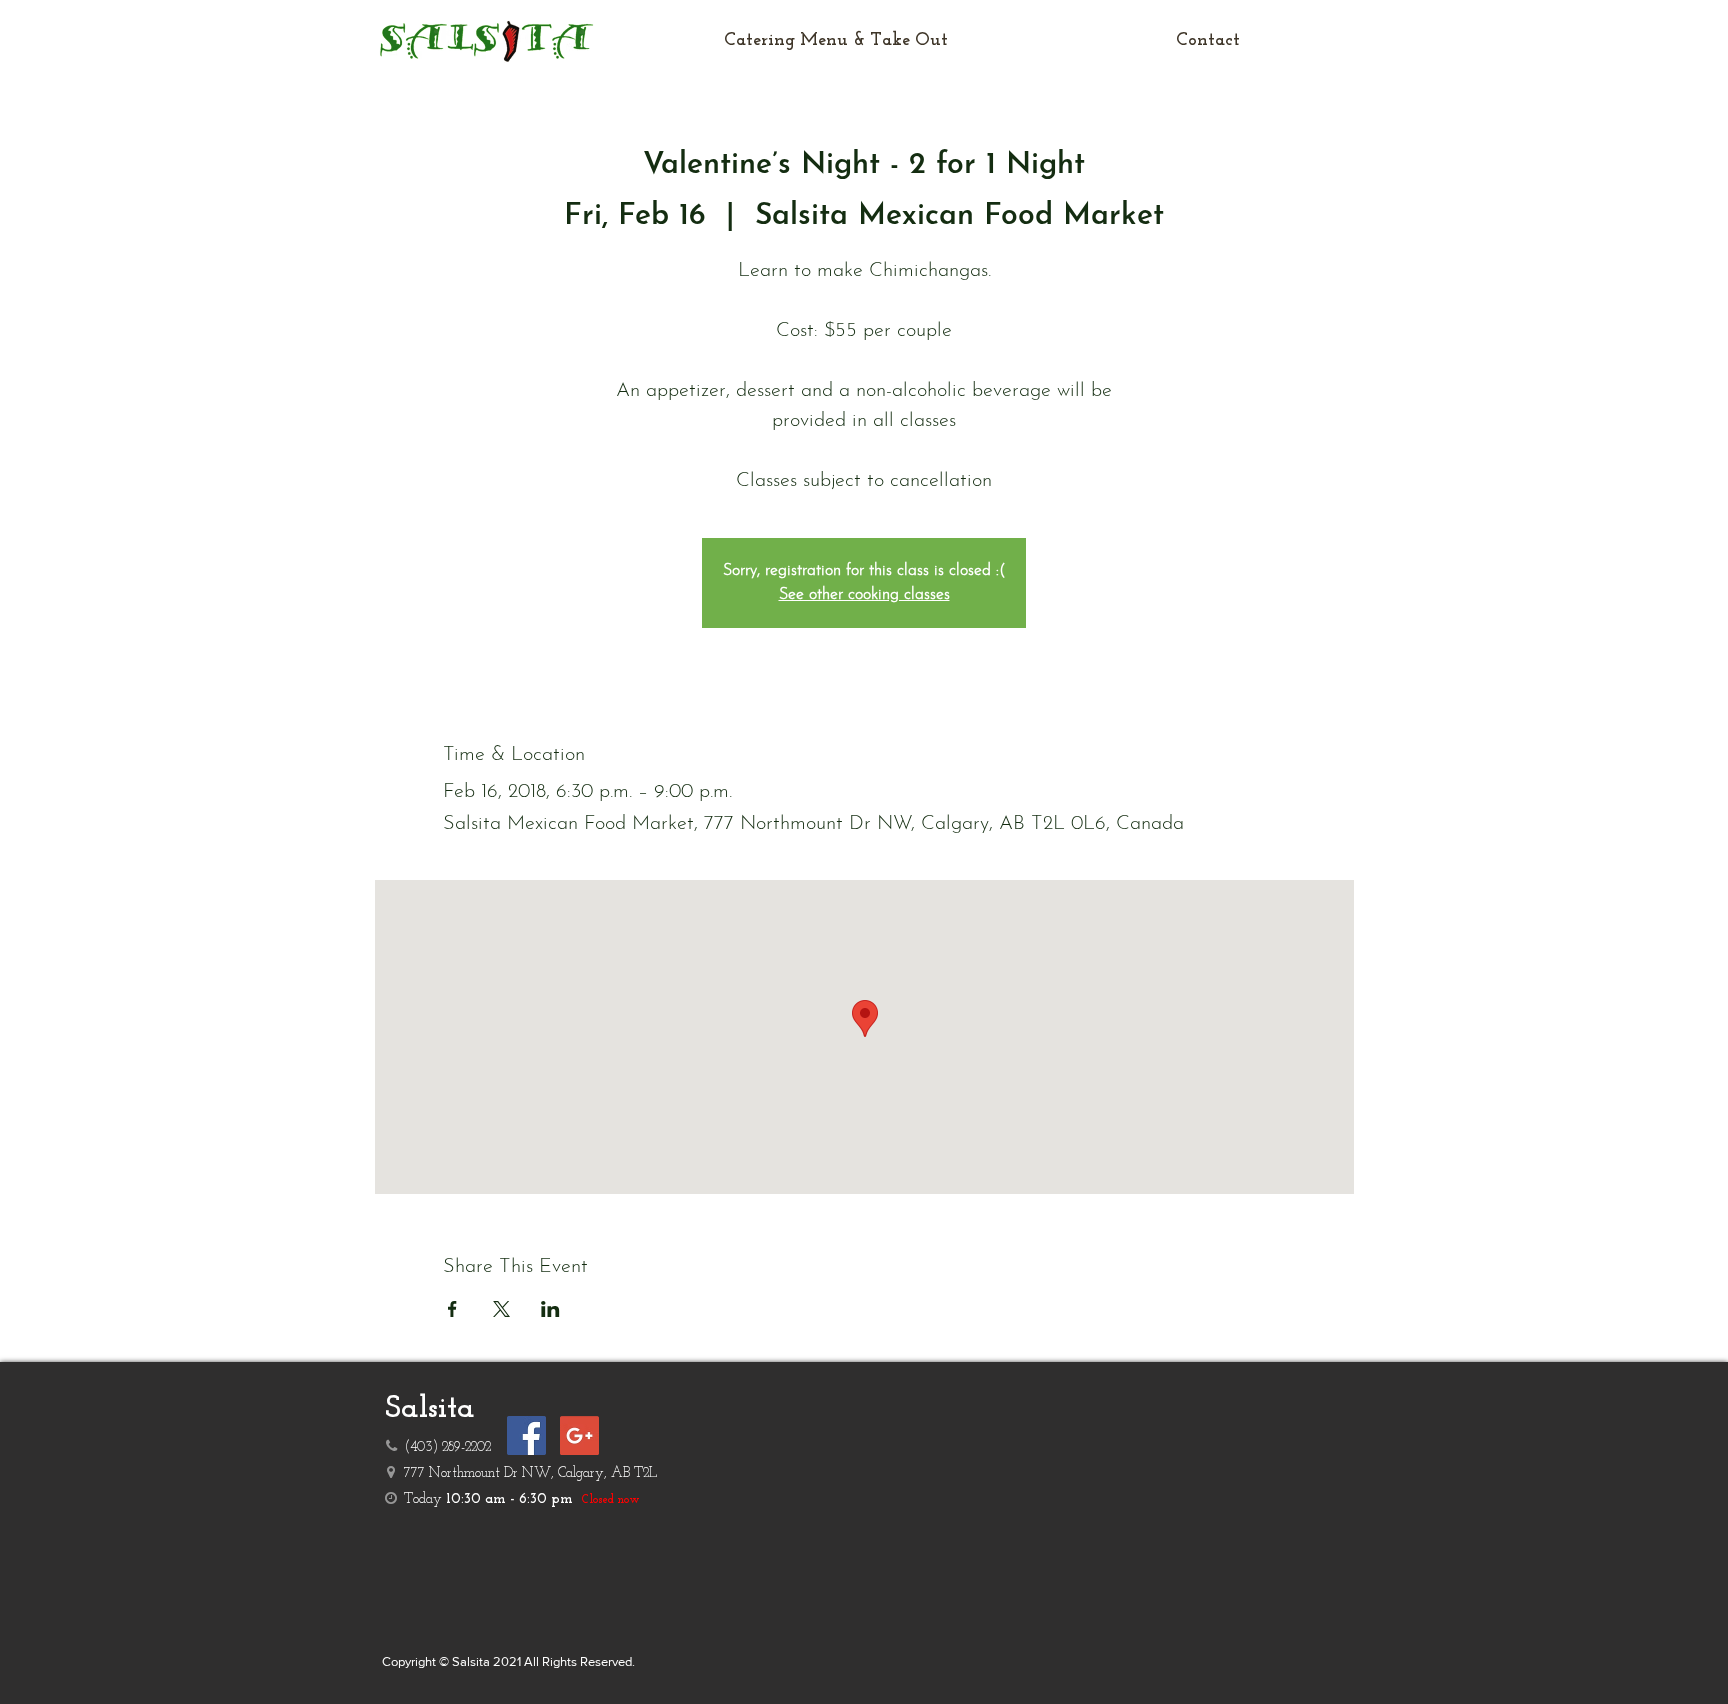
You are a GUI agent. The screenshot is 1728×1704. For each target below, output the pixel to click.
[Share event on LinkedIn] (550, 1309)
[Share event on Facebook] (452, 1309)
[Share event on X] (501, 1309)
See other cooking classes (864, 595)
